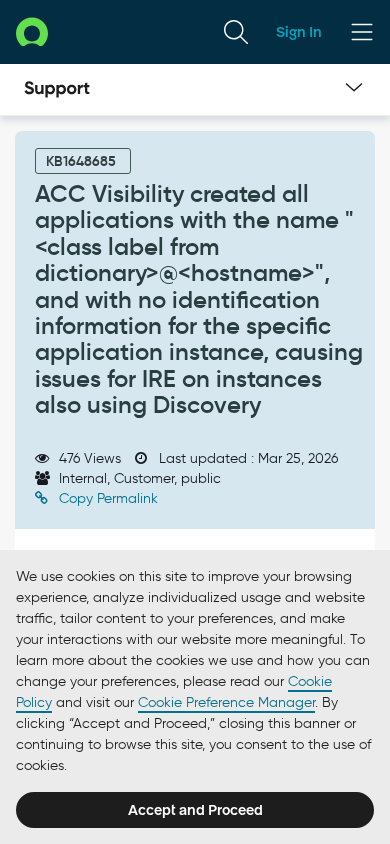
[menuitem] (236, 32)
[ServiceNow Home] (32, 31)
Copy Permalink (106, 498)
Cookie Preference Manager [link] (226, 702)
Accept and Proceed (195, 810)
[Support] (57, 90)
